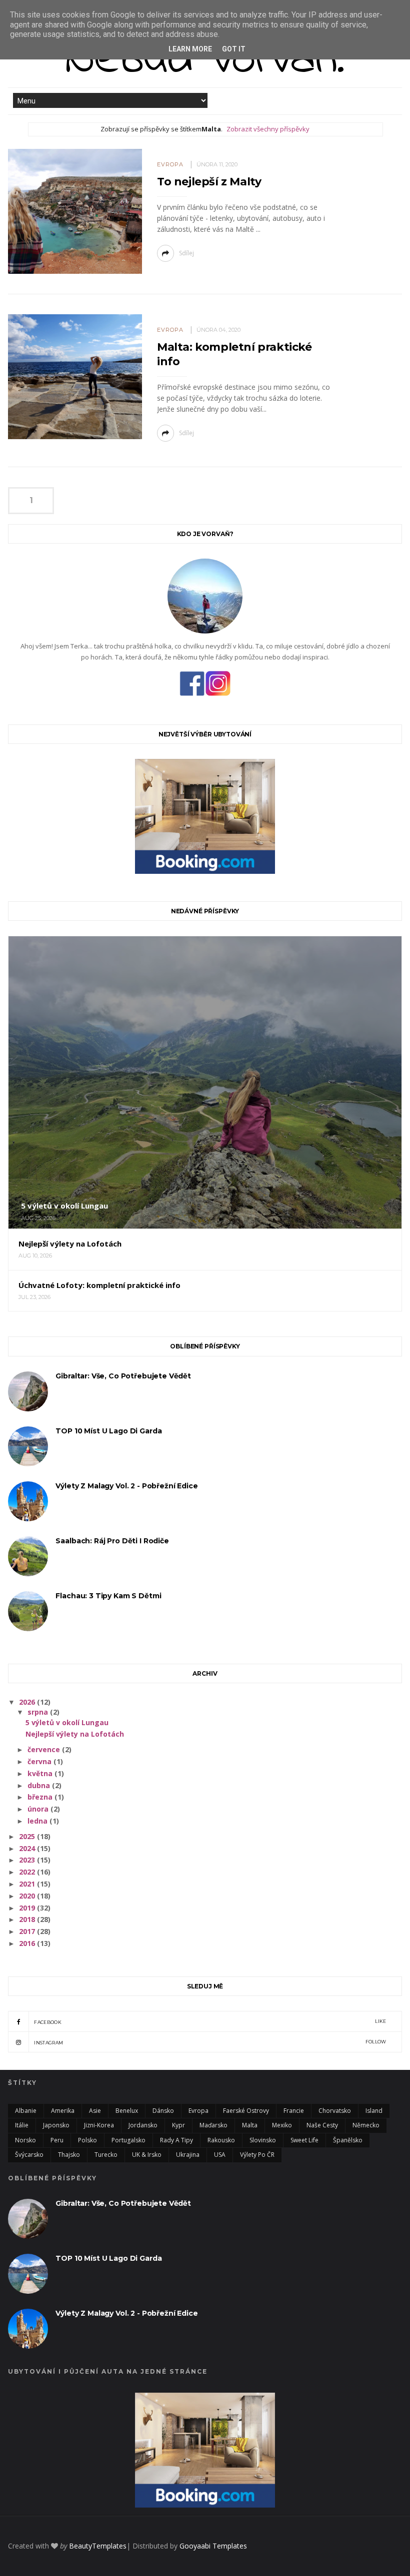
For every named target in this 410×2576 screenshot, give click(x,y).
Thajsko (69, 2155)
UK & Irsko (147, 2155)
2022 (28, 1872)
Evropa (170, 164)
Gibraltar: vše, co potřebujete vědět (123, 1376)
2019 (28, 1908)
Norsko (25, 2140)
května (41, 1773)
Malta (250, 2125)
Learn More (190, 49)
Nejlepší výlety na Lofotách (75, 1734)
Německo (366, 2125)
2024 (28, 1848)
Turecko (106, 2155)
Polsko (87, 2140)
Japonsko (56, 2125)
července (45, 1749)
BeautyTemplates (98, 2546)
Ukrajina (188, 2155)
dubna (40, 1785)
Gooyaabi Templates (213, 2546)
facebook (210, 2022)
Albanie (26, 2111)
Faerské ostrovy (246, 2111)
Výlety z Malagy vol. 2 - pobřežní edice (126, 1486)
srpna (39, 1712)
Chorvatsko (335, 2111)
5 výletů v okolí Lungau (67, 1722)
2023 (28, 1860)
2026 (28, 1702)
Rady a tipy (176, 2140)
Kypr (178, 2125)
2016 (28, 1943)
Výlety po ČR (257, 2155)
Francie (294, 2111)
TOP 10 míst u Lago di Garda (108, 1431)
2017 (28, 1931)
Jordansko (143, 2125)
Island (374, 2111)
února (39, 1809)
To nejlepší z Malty (209, 182)
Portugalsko (128, 2140)
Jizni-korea (99, 2125)
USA (220, 2155)
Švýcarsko (29, 2155)
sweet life (304, 2140)
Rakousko (221, 2140)
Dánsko (163, 2111)
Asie (95, 2111)
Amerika (63, 2111)
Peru (57, 2140)
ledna (38, 1821)
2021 (28, 1884)
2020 (28, 1896)
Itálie (22, 2125)
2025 (28, 1836)
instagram (210, 2042)
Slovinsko (263, 2140)
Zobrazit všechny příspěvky (268, 129)
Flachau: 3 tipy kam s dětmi (108, 1596)
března (41, 1797)
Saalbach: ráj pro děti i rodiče (112, 1541)
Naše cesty (322, 2125)
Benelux (127, 2111)
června (40, 1761)
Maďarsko (213, 2125)
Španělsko (348, 2140)
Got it (234, 49)
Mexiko (282, 2125)
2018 (28, 1919)
